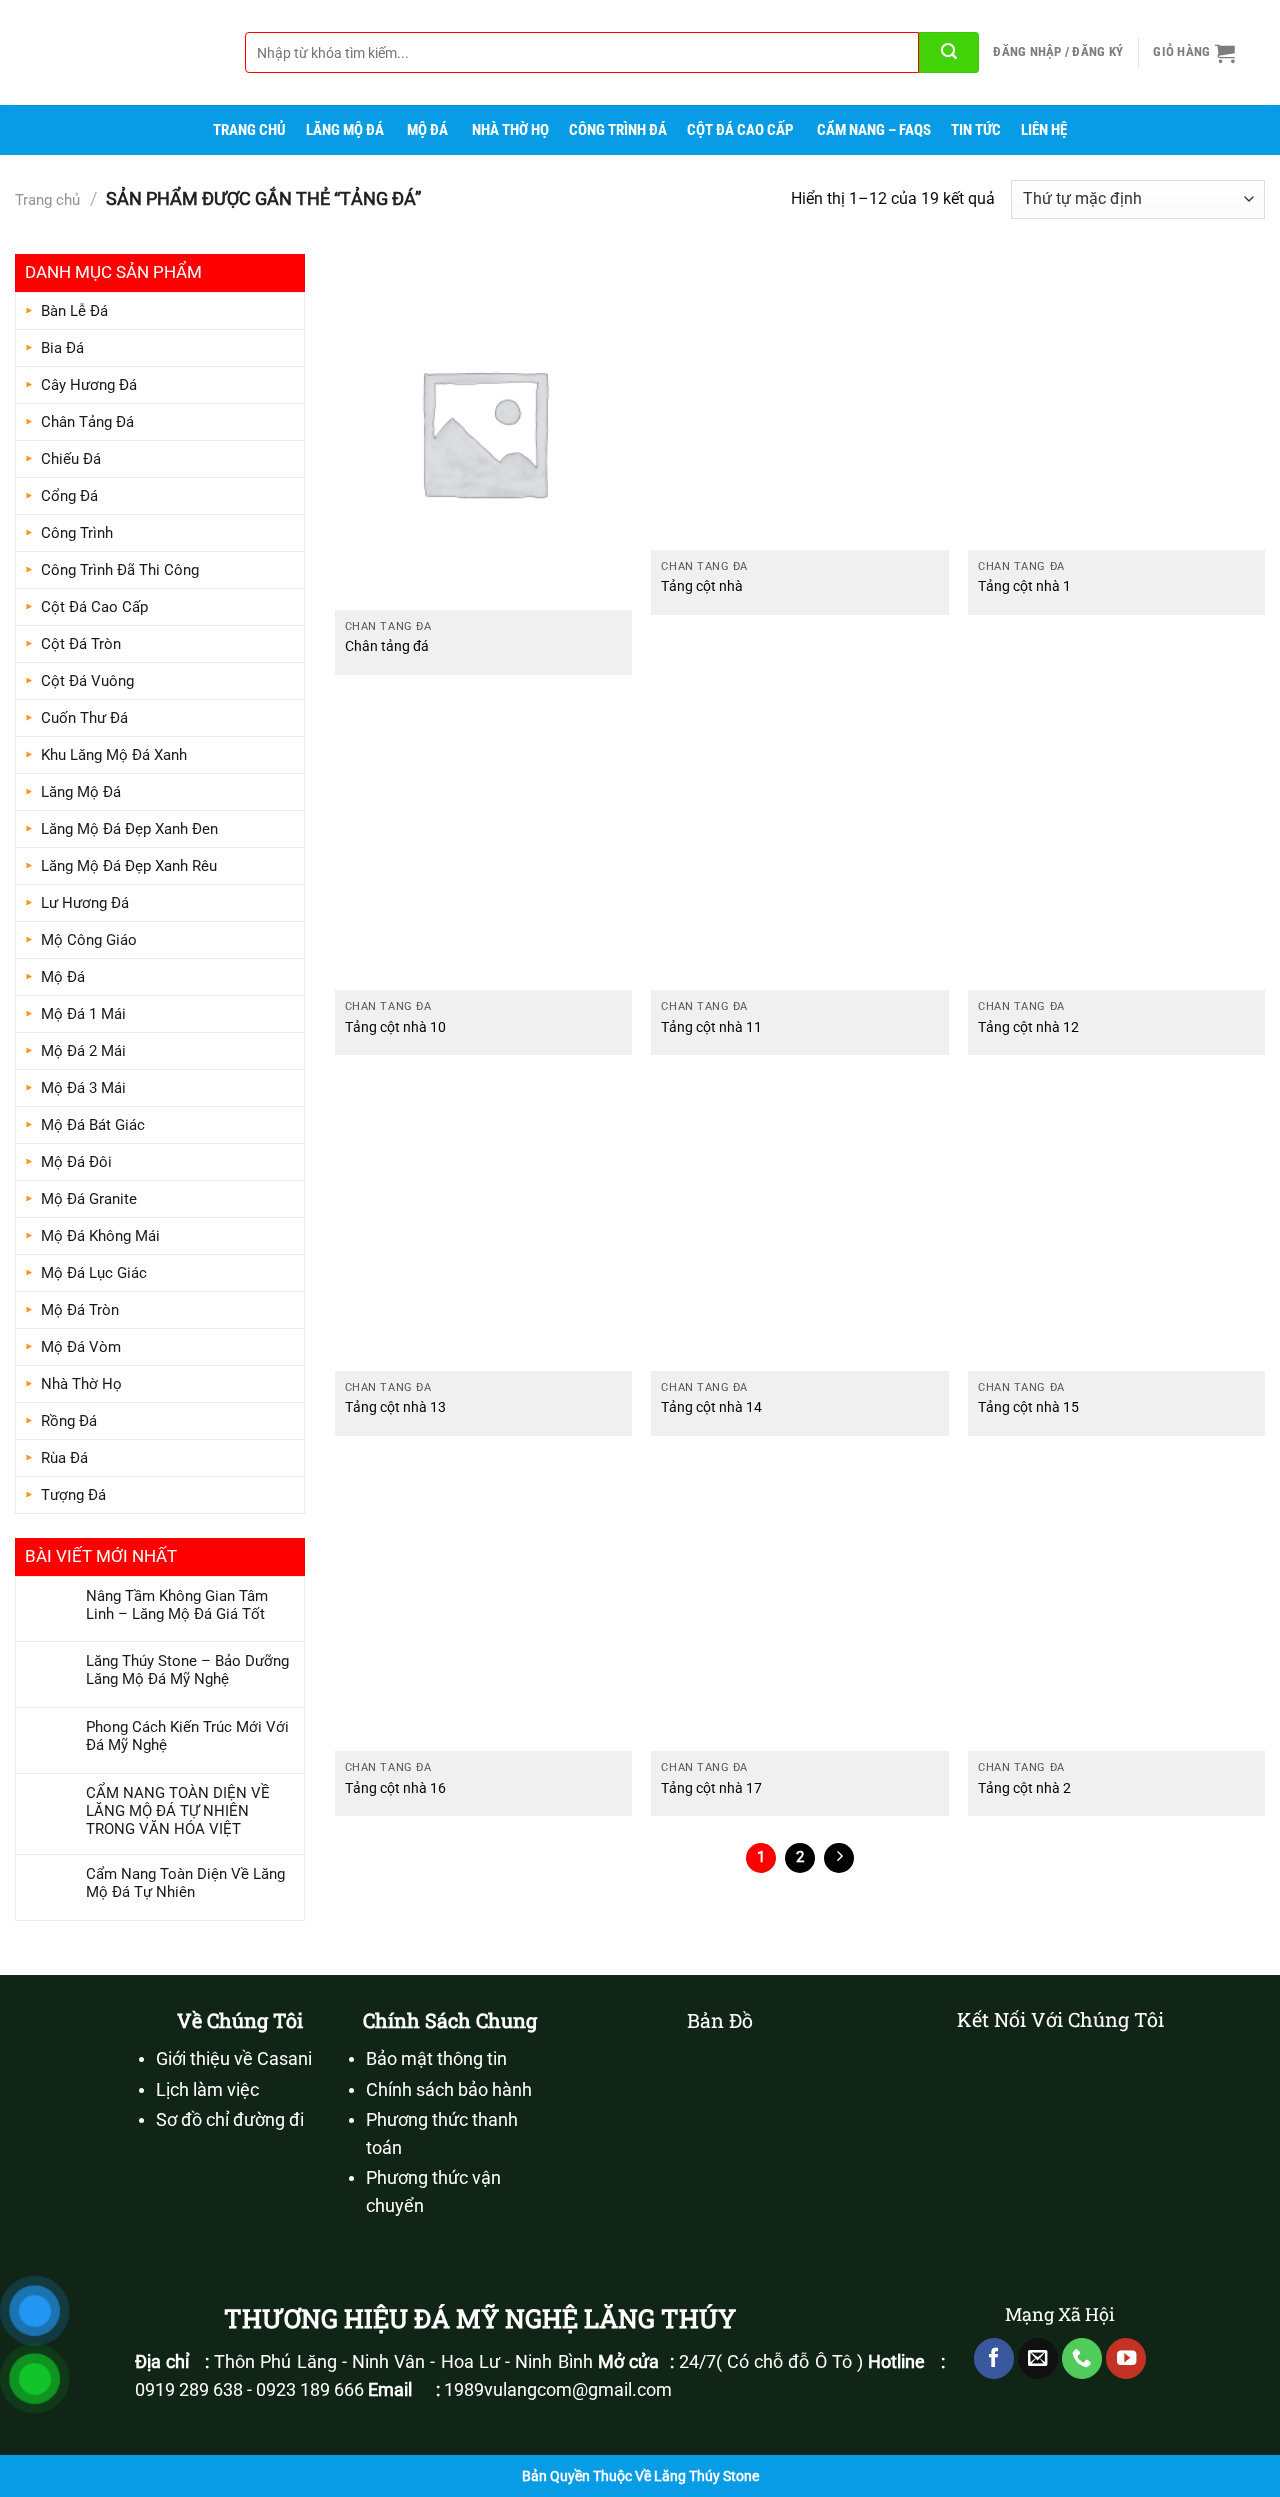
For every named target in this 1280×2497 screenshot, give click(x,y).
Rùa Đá (64, 1458)
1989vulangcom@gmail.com (558, 2390)
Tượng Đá (73, 1495)
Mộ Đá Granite (89, 1199)
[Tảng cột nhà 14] (799, 1223)
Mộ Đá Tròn (80, 1310)
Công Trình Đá (618, 130)
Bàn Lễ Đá (74, 311)
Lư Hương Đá (85, 903)
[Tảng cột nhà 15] (1116, 1223)
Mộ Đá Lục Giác (94, 1273)
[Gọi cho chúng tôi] (1082, 2358)
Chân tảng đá (387, 646)
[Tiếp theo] (839, 1858)
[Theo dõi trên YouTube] (1126, 2358)
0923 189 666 (310, 2390)
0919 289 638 (189, 2390)
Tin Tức (976, 130)
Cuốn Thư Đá (84, 718)
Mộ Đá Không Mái (100, 1236)
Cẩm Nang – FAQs (874, 130)
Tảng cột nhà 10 (395, 1027)
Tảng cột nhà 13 (395, 1407)
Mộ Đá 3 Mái (83, 1088)
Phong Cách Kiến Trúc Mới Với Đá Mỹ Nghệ (187, 1736)
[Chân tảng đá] (483, 432)
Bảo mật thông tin (436, 2059)
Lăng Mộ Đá (345, 130)
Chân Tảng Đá (87, 422)
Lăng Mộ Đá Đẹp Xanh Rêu (129, 866)
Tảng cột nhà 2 (1024, 1788)
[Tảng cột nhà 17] (799, 1603)
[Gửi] (949, 52)
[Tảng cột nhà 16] (483, 1603)
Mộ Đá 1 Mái (83, 1014)
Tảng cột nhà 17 (711, 1788)
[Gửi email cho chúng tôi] (1038, 2358)
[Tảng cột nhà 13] (483, 1223)
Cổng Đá (69, 496)
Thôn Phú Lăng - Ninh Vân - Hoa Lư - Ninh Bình (403, 2362)
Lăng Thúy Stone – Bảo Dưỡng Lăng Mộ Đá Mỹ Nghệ (187, 1670)
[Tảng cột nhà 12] (1116, 842)
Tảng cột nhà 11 (711, 1027)
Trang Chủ (249, 130)
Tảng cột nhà (702, 586)
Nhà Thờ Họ (510, 130)
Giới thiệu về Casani (234, 2059)
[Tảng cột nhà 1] (1116, 402)
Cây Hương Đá (89, 385)
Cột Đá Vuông (87, 681)
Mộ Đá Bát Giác (93, 1125)
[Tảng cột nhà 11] (799, 842)
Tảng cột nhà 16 (395, 1788)
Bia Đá (62, 348)
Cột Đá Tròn (81, 644)
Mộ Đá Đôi (76, 1162)
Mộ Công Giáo (89, 940)
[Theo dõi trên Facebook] (994, 2358)
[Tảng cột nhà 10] (483, 842)
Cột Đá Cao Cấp (740, 130)
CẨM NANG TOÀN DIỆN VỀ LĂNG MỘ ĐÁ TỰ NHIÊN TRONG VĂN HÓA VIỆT (178, 1811)
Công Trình (77, 533)
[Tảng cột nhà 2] (1116, 1603)
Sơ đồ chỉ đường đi (230, 2120)
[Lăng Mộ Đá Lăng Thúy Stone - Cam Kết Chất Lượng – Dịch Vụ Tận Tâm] (115, 52)
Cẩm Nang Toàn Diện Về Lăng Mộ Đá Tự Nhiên (185, 1883)
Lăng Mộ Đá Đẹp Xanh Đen (129, 829)
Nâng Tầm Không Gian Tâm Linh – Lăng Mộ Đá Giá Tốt (177, 1605)
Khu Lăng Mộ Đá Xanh (114, 755)
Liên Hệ (1044, 130)
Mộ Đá (427, 130)
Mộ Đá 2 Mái (83, 1051)
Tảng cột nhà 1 (1024, 586)
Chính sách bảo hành (449, 2090)
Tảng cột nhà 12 (1028, 1027)
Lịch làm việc (207, 2090)
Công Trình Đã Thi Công (120, 570)
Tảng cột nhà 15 (1028, 1407)
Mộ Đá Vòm (81, 1347)
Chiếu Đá (71, 459)
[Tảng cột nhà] (799, 402)
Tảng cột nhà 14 (711, 1407)
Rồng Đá (69, 1421)
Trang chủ (47, 200)
